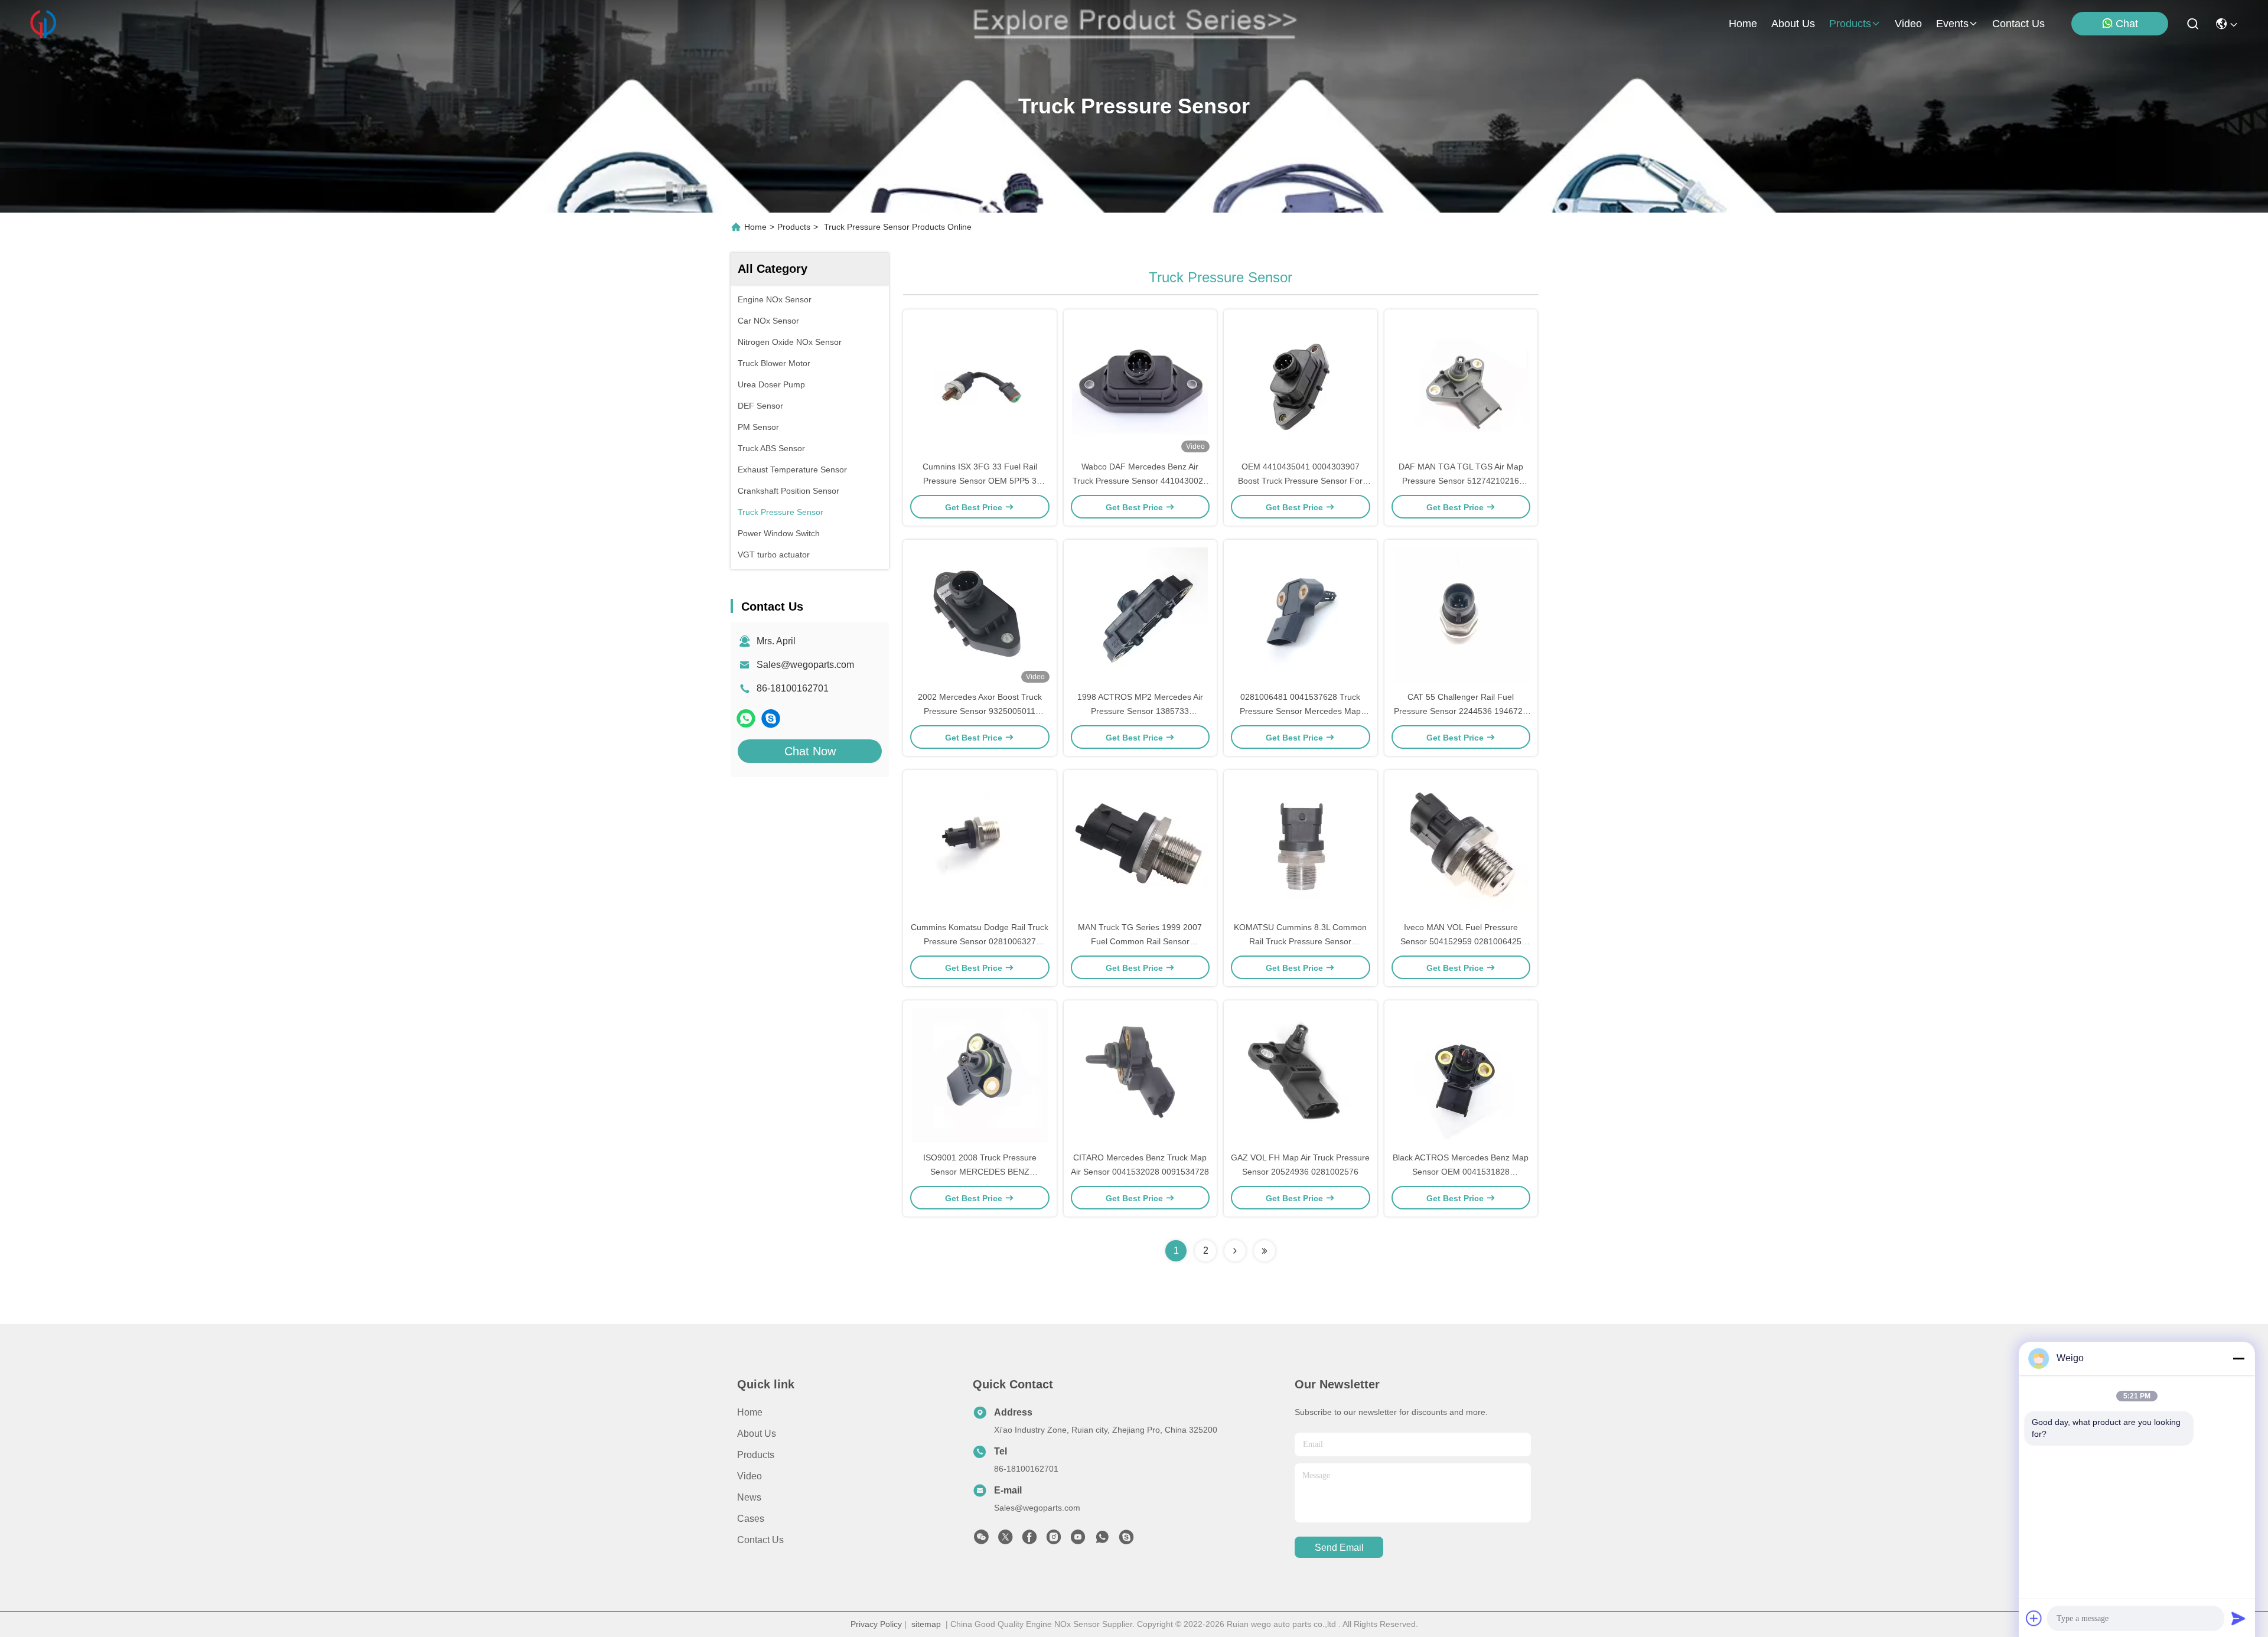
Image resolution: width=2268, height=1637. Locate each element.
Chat (2127, 24)
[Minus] (2238, 1358)
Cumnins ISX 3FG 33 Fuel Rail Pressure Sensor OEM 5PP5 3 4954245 (980, 481)
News (749, 1497)
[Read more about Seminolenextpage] (1235, 1251)
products (1850, 24)
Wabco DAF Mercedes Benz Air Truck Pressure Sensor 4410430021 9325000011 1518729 (1140, 481)
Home (1743, 24)
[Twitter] (1005, 1540)
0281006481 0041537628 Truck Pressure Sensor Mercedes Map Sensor (1300, 711)
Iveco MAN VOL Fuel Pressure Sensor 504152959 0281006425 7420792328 (1461, 941)
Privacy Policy (876, 1624)
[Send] (2238, 1618)
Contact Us (760, 1540)
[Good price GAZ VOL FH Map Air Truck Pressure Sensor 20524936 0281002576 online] (1301, 1075)
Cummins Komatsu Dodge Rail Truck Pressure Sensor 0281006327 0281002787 (980, 941)
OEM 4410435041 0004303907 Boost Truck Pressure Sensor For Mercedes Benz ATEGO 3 (1300, 481)
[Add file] (2034, 1618)
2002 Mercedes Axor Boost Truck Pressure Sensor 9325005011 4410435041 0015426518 (980, 711)
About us (757, 1434)
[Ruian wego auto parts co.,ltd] (43, 24)
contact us (2018, 24)
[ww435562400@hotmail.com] (771, 718)
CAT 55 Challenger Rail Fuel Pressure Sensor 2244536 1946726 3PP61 (1461, 711)
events (1952, 24)
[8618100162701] (1102, 1540)
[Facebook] (1029, 1540)
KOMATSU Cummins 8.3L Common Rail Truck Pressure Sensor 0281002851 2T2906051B (1300, 941)
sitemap (926, 1624)
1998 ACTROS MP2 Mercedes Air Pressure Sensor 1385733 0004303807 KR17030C (1140, 711)
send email (1339, 1548)
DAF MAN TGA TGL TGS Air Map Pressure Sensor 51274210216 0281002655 (1461, 481)
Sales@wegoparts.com (805, 665)
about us (1793, 24)
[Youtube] (1078, 1540)
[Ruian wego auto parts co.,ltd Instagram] (1054, 1540)
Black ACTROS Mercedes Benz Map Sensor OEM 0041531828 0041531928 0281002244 (1461, 1172)
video (1908, 24)
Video (750, 1476)
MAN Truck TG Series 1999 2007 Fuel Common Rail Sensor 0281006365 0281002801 (1140, 941)
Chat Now (810, 751)
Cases (751, 1519)
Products (794, 227)
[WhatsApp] (746, 718)
